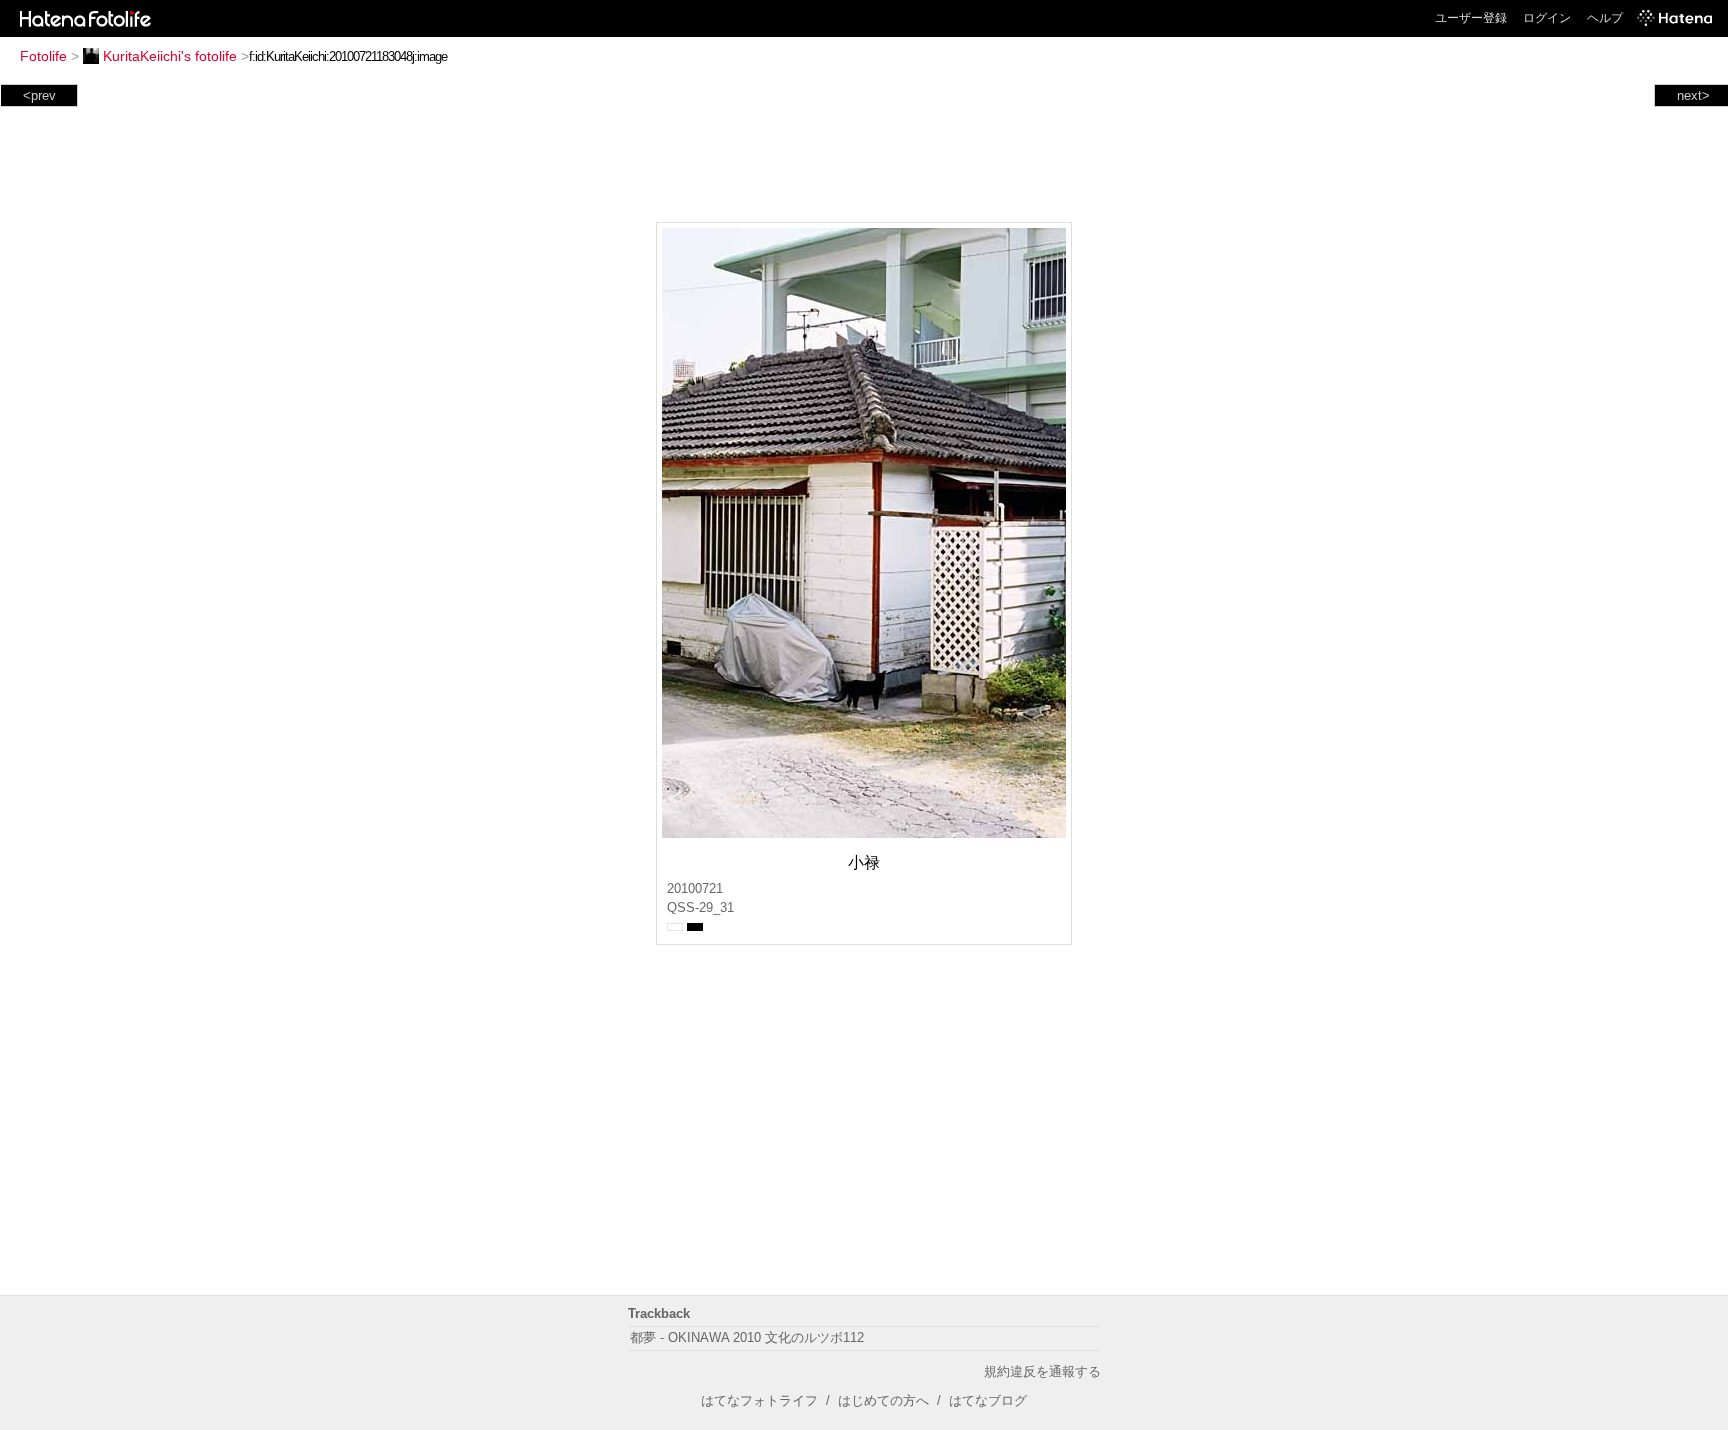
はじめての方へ (883, 1400)
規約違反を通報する (1042, 1371)
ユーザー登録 (1471, 18)
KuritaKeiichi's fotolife (170, 56)
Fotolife (43, 56)
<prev (39, 95)
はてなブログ (988, 1400)
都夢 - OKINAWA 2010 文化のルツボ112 (747, 1337)
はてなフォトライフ (759, 1400)
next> (1693, 95)
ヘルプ (1605, 18)
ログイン (1547, 18)
